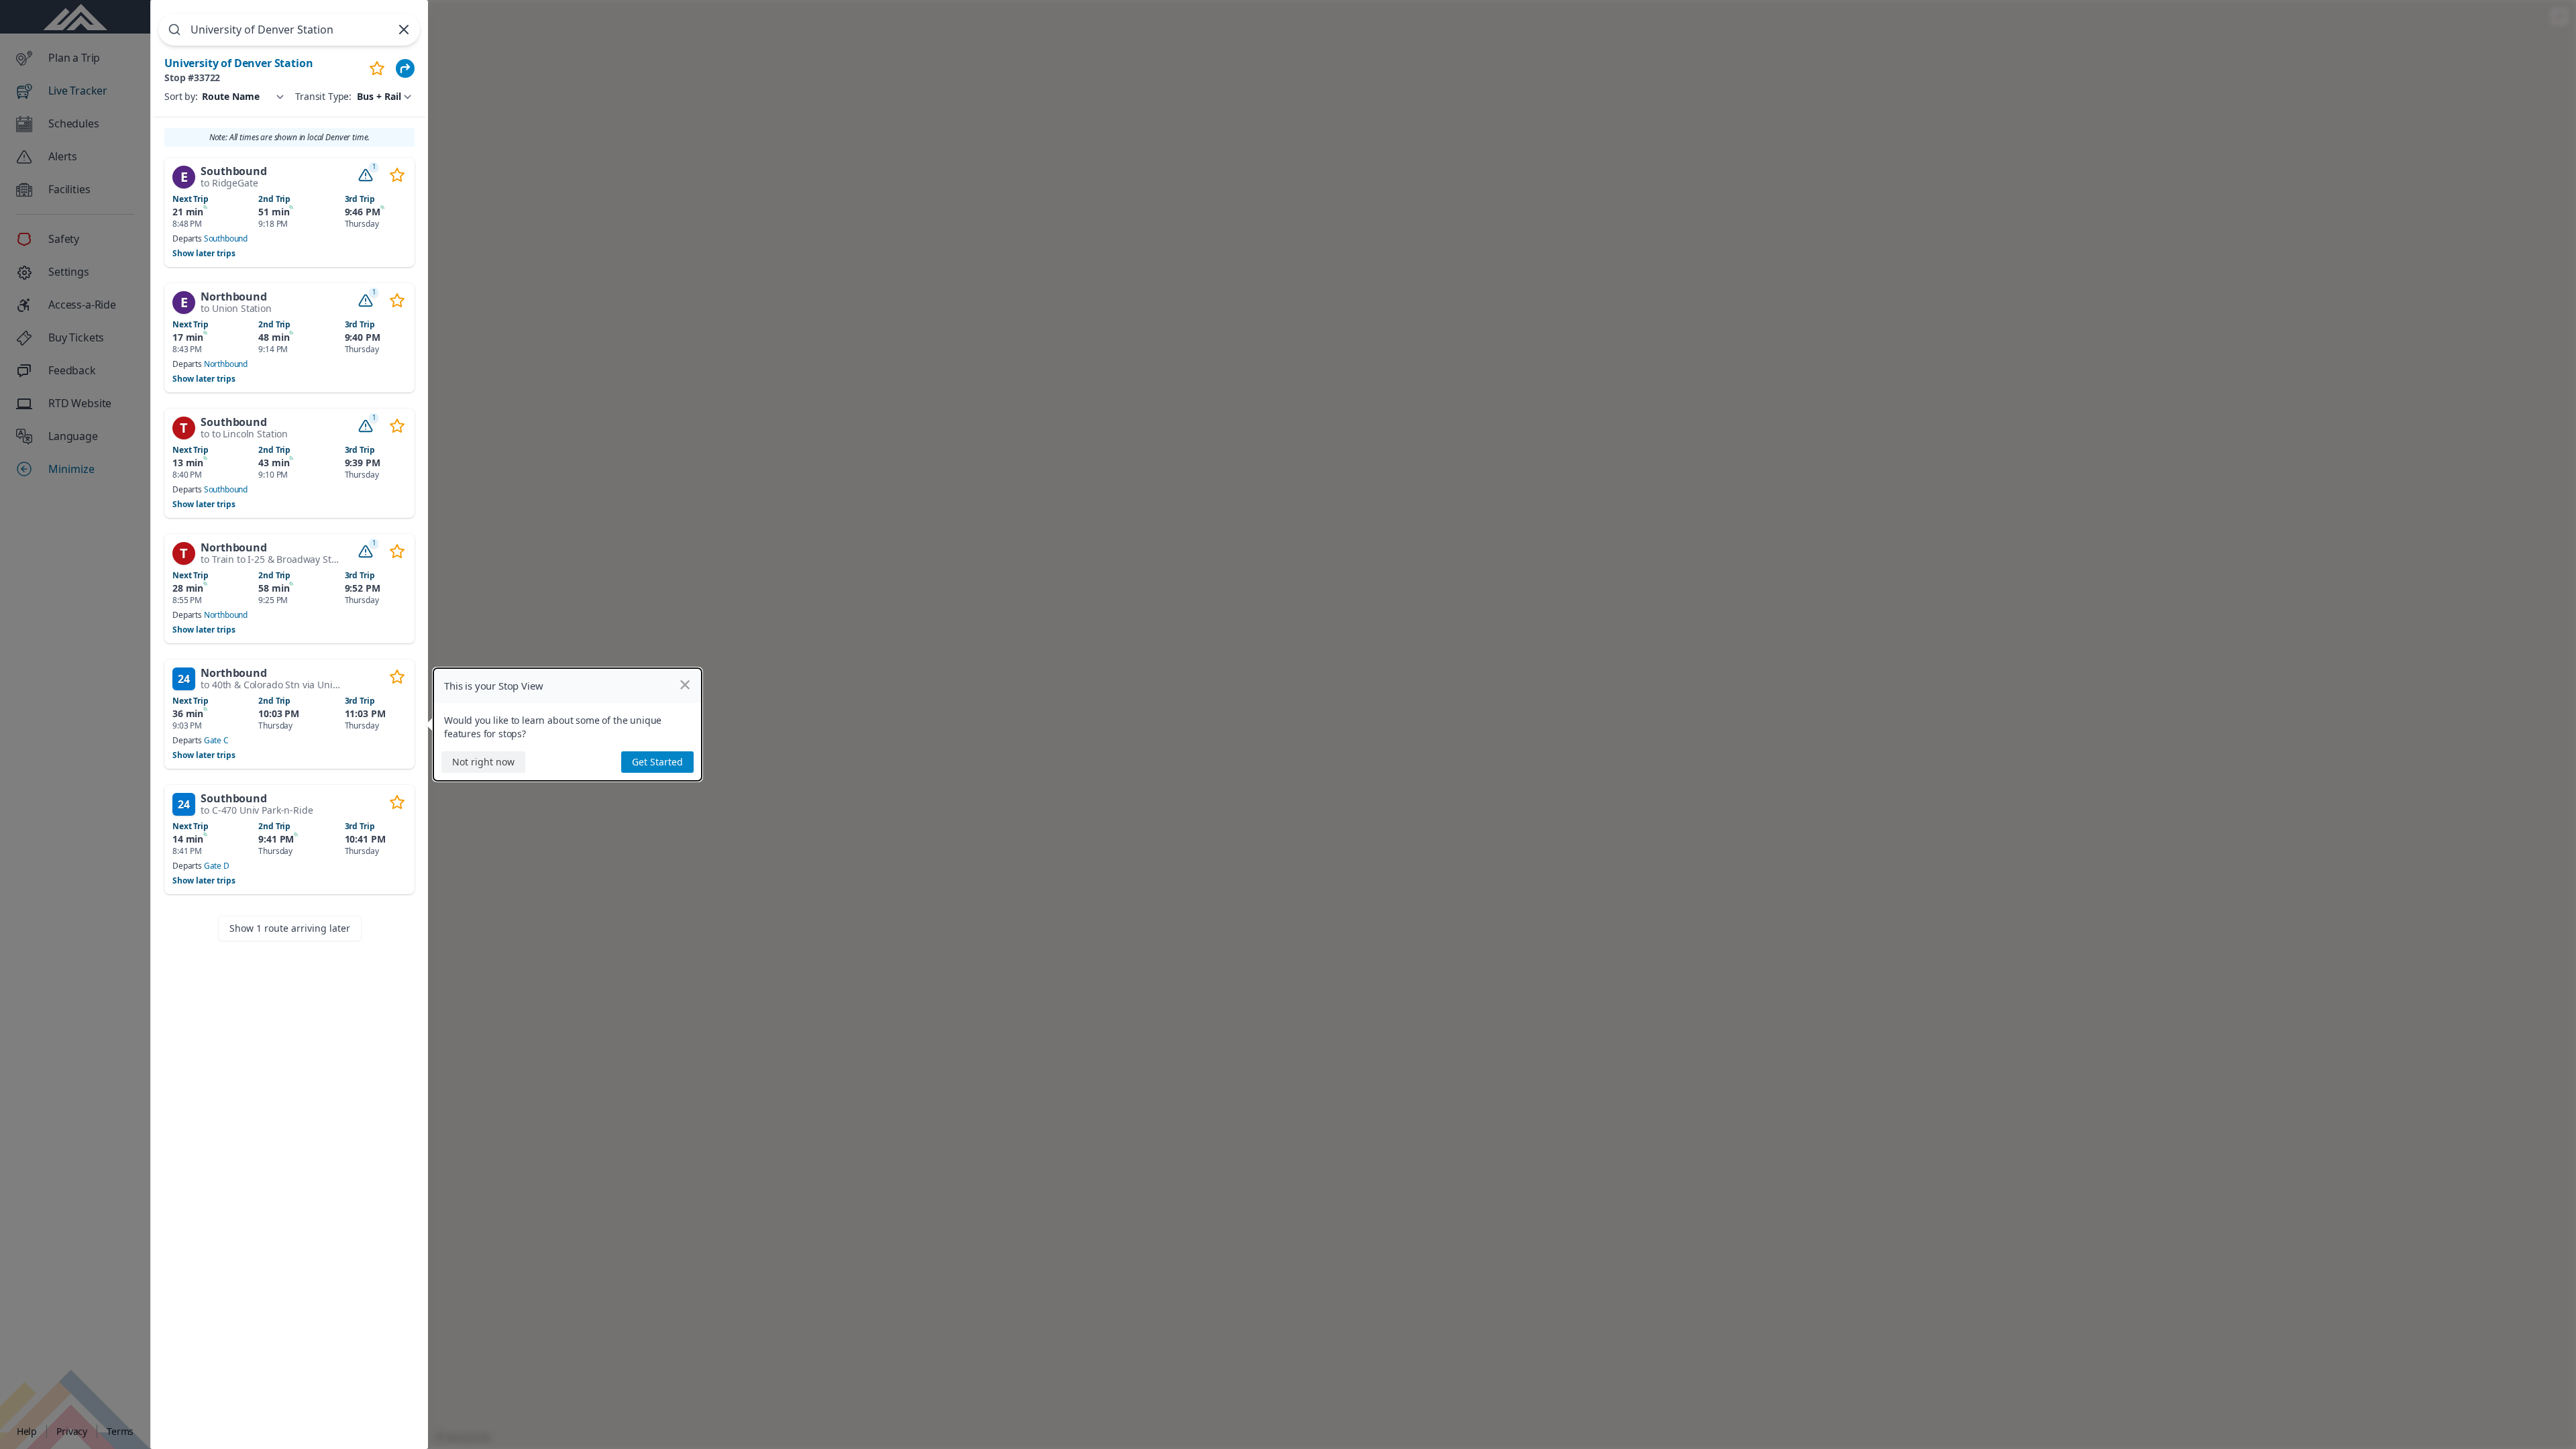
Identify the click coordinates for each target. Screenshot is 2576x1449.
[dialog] (568, 724)
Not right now (483, 762)
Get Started (657, 762)
